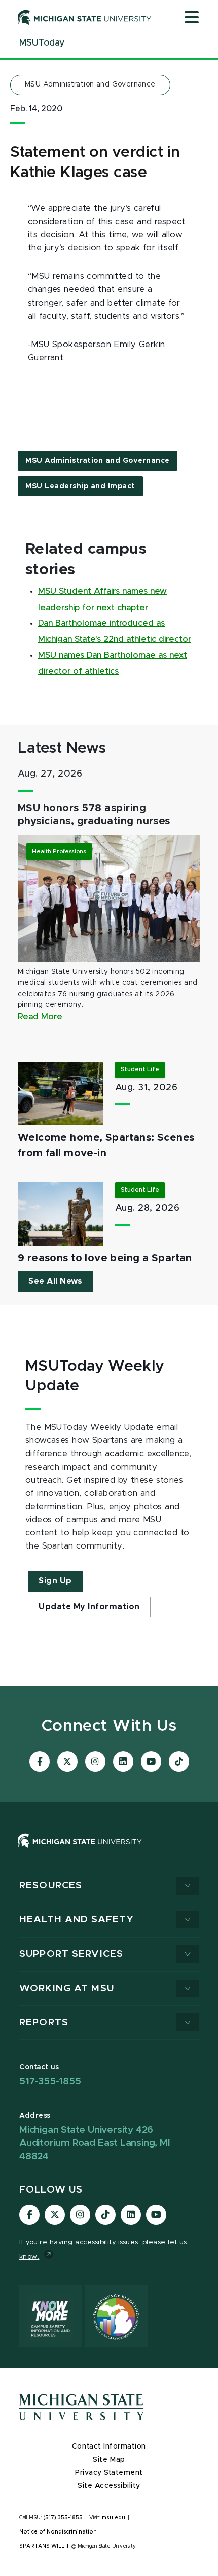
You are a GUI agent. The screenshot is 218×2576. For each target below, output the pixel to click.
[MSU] (109, 1851)
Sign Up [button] (55, 1581)
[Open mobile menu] (192, 18)
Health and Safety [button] (77, 1920)
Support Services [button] (71, 1954)
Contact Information (109, 2446)
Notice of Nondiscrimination (58, 2532)
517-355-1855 (50, 2081)
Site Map (109, 2460)
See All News (55, 1281)
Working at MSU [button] (67, 1988)
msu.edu (114, 2518)
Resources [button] (51, 1886)
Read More (40, 1017)
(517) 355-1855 (63, 2518)
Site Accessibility (109, 2486)
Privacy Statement (109, 2473)
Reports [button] (44, 2022)
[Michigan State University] (85, 17)
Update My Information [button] (89, 1607)
